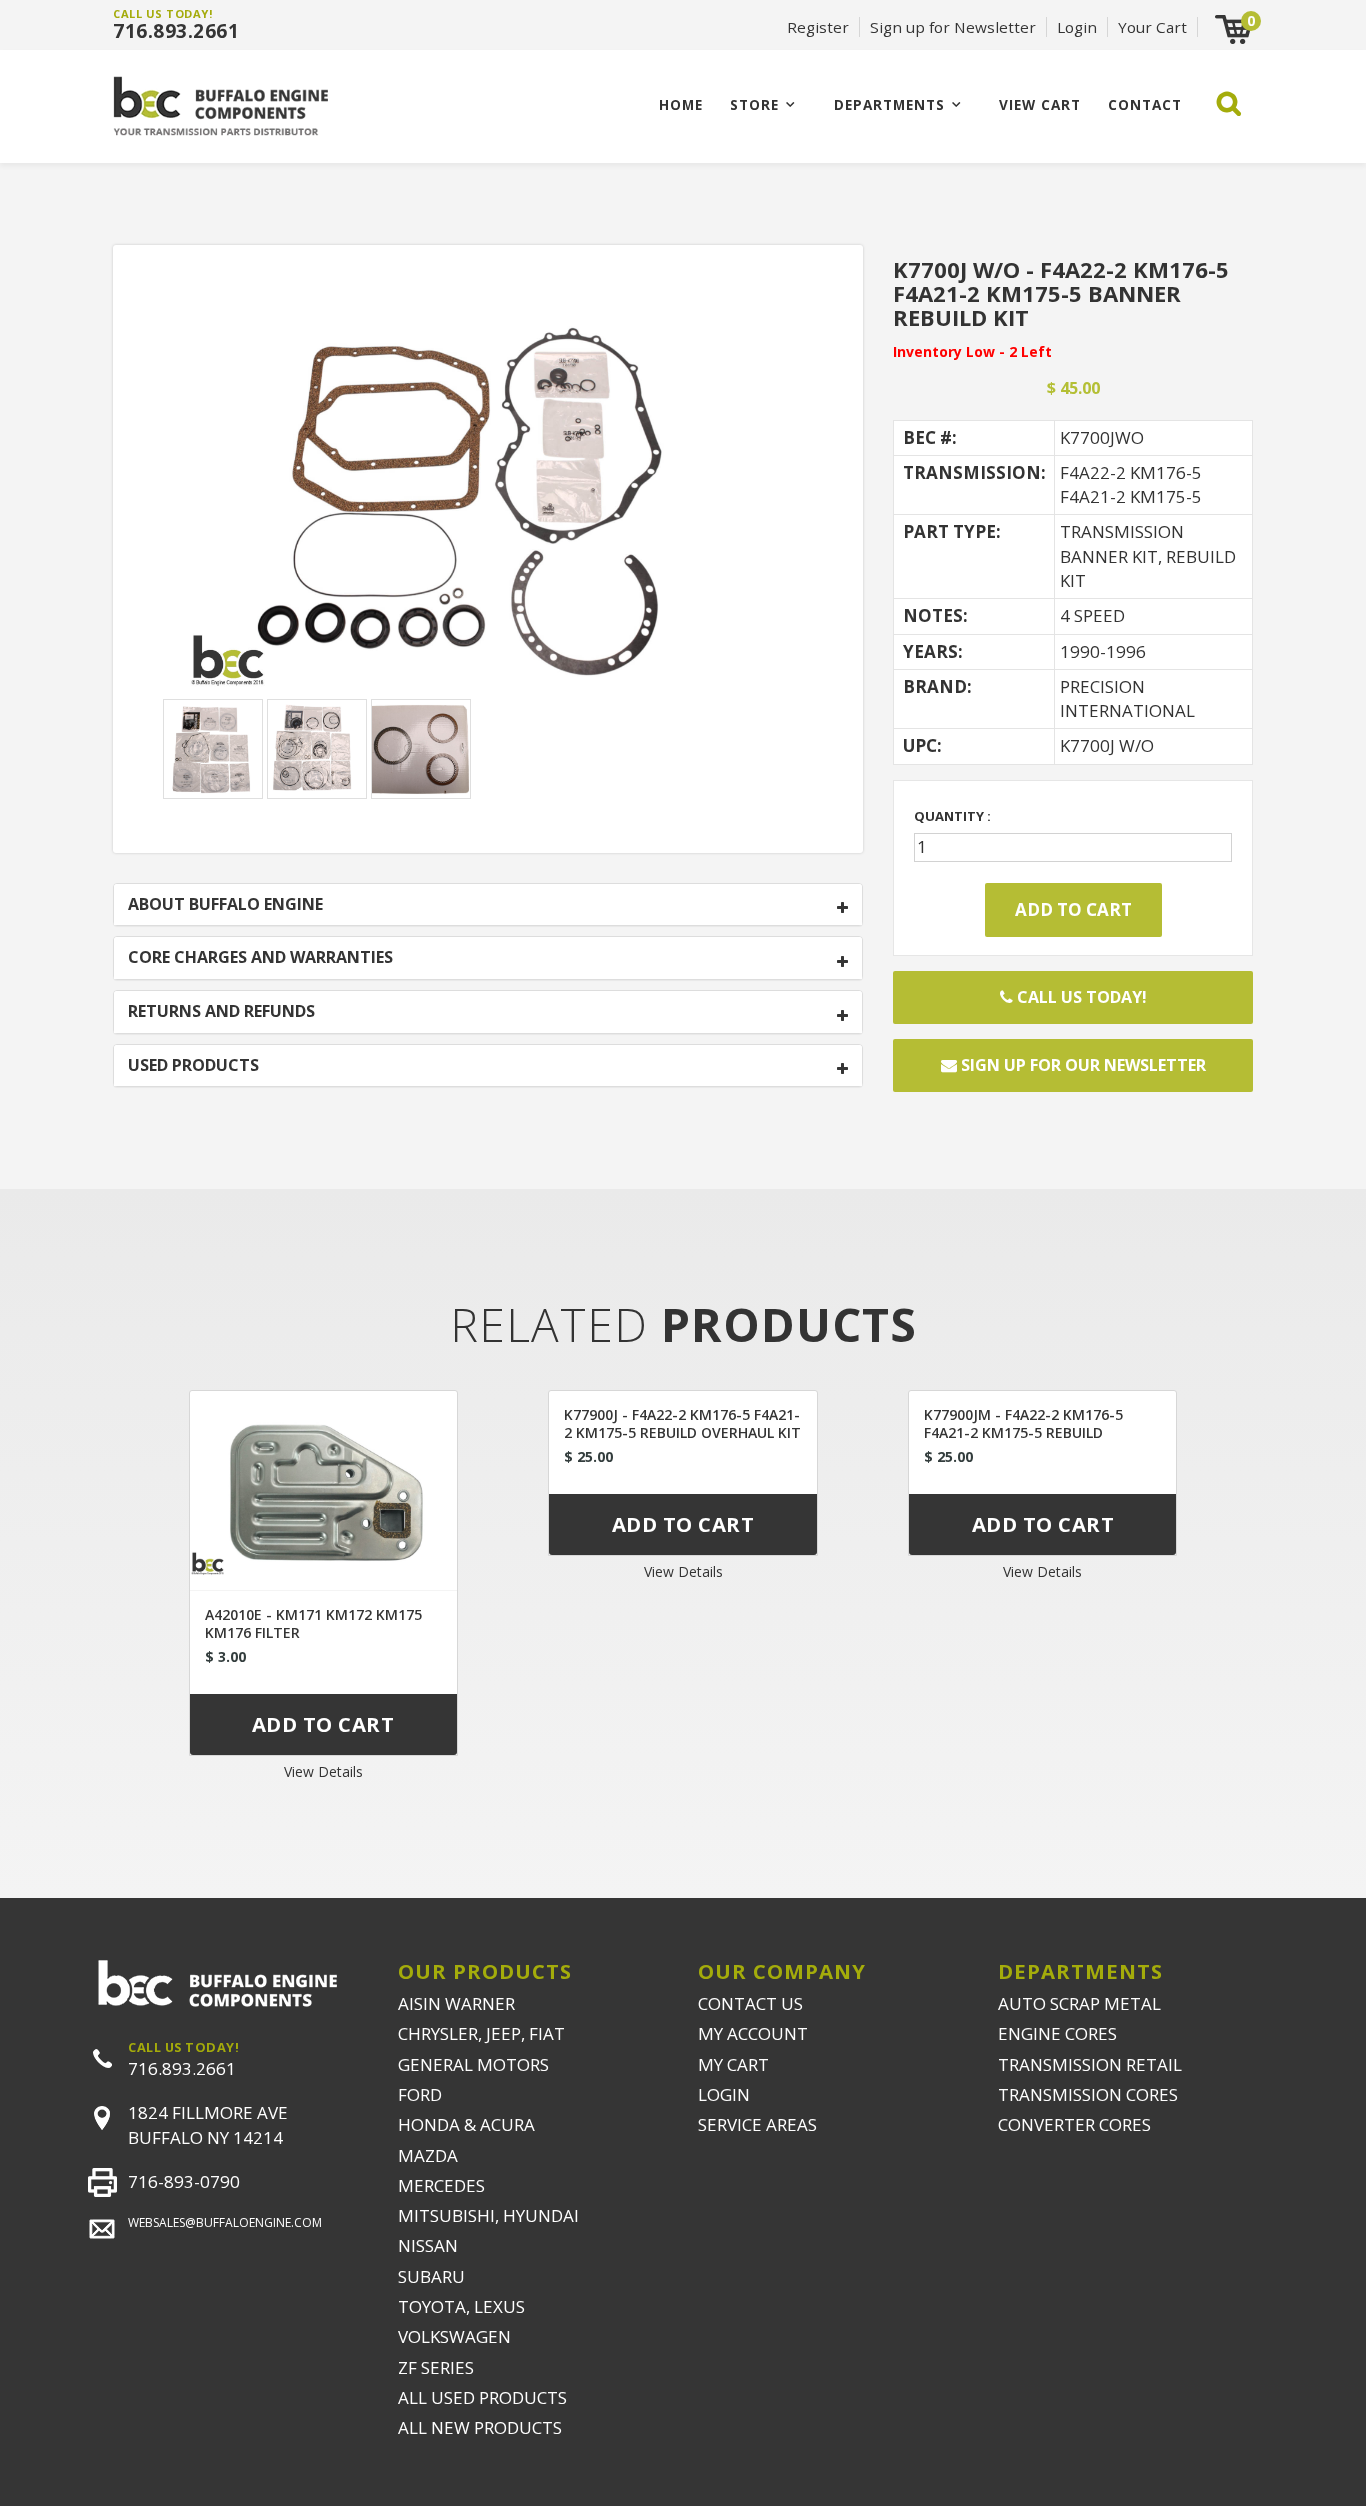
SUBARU (431, 2276)
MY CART (733, 2064)
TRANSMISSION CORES (1088, 2094)
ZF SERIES (436, 2367)
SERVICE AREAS (757, 2124)
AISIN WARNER (456, 2003)
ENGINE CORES (1057, 2033)
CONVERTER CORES (1074, 2124)
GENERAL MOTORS (473, 2064)
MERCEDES (441, 2185)
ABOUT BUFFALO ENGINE (225, 905)
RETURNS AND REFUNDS (221, 1012)
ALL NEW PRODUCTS (480, 2427)
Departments (889, 104)
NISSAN (428, 2245)
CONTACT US (750, 2003)
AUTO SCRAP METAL (1079, 2003)
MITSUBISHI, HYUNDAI (488, 2215)
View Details (323, 1771)
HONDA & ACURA (466, 2124)
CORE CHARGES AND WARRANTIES (260, 958)
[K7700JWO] (488, 492)
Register (818, 27)
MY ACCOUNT (753, 2033)
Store (754, 104)
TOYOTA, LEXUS (461, 2306)
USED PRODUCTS (193, 1066)
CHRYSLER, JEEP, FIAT (481, 2033)
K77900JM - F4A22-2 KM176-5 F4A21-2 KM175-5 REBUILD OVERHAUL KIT (1023, 1432)
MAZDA (428, 2155)
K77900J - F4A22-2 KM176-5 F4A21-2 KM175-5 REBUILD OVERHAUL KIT (682, 1423)
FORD (420, 2094)
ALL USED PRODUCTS (482, 2397)
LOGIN (724, 2094)
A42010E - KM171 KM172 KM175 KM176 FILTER (313, 1623)
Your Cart (1152, 27)
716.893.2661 (176, 31)
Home (681, 104)
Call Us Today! (1080, 997)
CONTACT (1145, 104)
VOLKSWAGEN (454, 2336)
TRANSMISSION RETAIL (1090, 2064)
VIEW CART (1040, 104)
